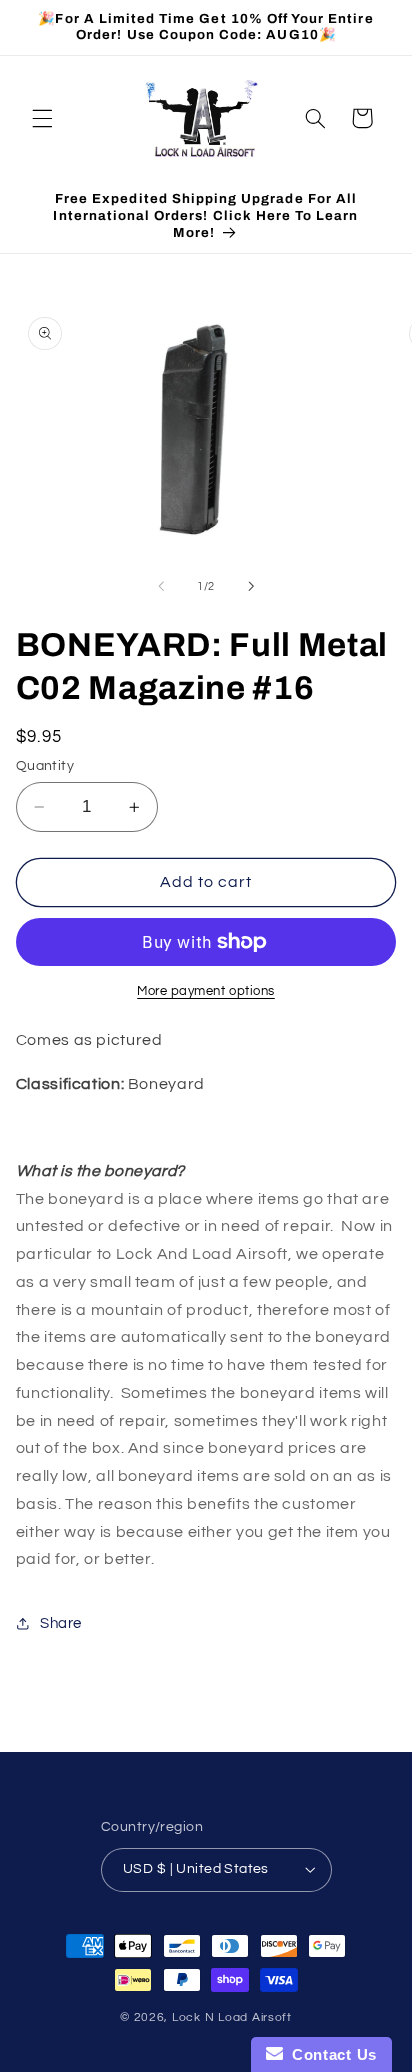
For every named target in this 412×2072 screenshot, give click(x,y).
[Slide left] (161, 586)
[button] (42, 118)
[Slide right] (251, 586)
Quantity (45, 766)
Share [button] (61, 1623)
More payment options (206, 991)
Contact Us (330, 2054)
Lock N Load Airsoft (232, 2017)
